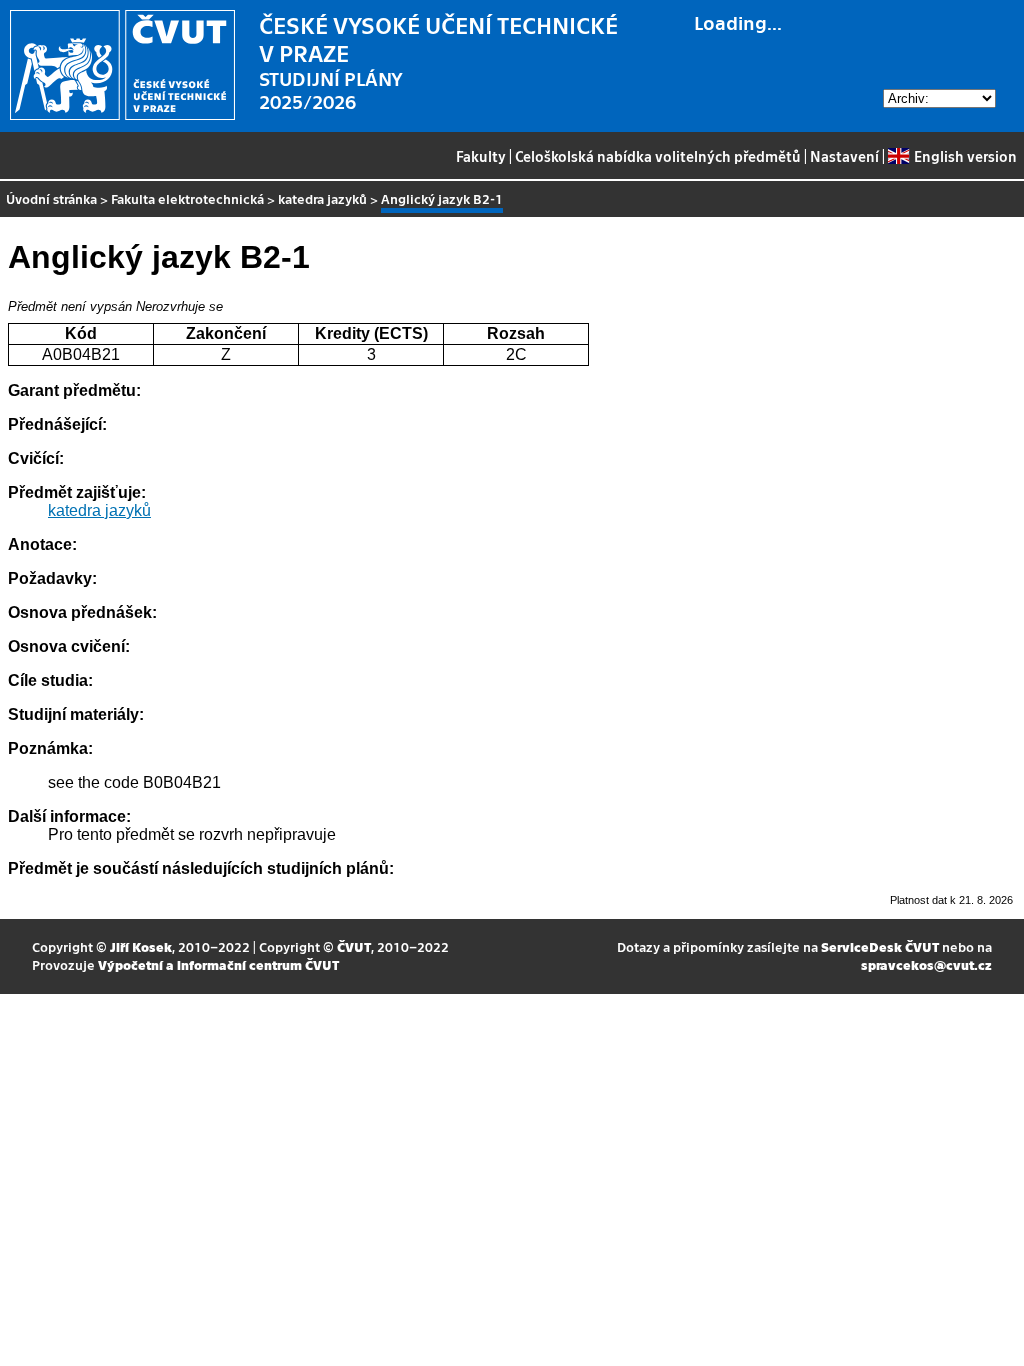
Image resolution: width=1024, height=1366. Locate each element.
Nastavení (844, 156)
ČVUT (354, 946)
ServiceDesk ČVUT (880, 946)
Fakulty (481, 156)
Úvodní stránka (51, 198)
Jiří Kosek (141, 946)
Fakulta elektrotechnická (187, 198)
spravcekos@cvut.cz (926, 964)
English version (965, 156)
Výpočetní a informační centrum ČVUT (218, 964)
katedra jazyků (322, 198)
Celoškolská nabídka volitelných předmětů (658, 156)
